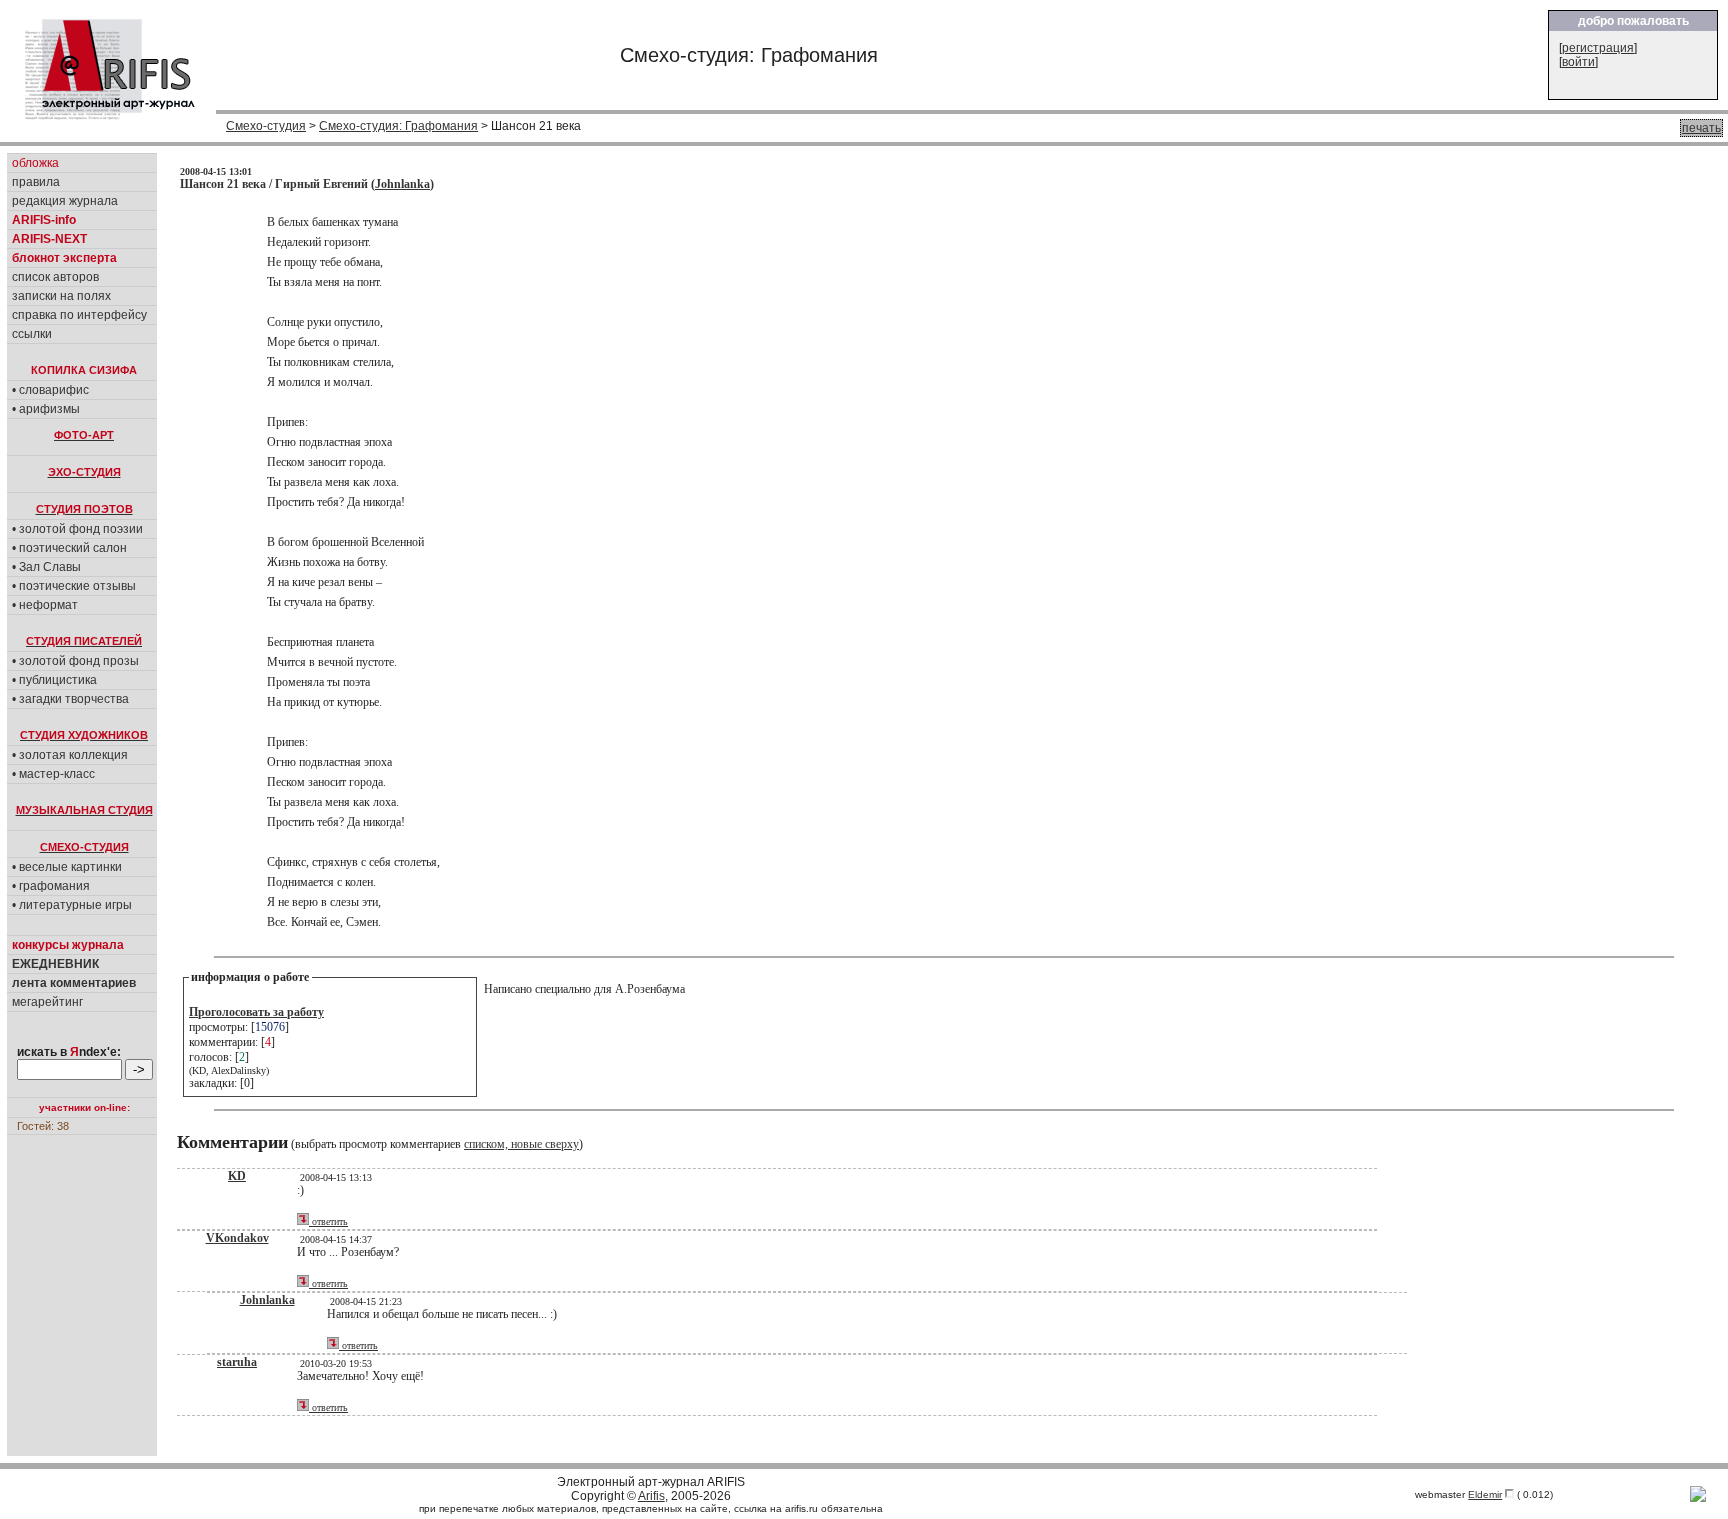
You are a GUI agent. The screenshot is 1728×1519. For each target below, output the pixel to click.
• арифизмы (46, 409)
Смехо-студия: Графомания (398, 126)
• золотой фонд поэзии (77, 529)
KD (237, 1176)
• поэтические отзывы (74, 586)
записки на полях (61, 296)
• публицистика (54, 680)
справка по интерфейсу (79, 315)
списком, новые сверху (521, 1144)
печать (1701, 128)
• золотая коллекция (70, 755)
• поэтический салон (69, 548)
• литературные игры (72, 905)
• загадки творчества (70, 699)
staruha (237, 1362)
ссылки (32, 334)
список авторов (55, 277)
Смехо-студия (266, 126)
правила (36, 182)
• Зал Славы (46, 567)
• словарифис (50, 390)
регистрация (1598, 48)
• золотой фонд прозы (75, 661)
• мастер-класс (53, 774)
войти (1578, 62)
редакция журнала (65, 201)
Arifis (651, 1496)
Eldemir (1485, 1494)
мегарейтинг (47, 1002)
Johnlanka (402, 184)
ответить (328, 1221)
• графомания (51, 886)
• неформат (45, 605)
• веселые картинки (67, 867)
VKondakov (237, 1238)
